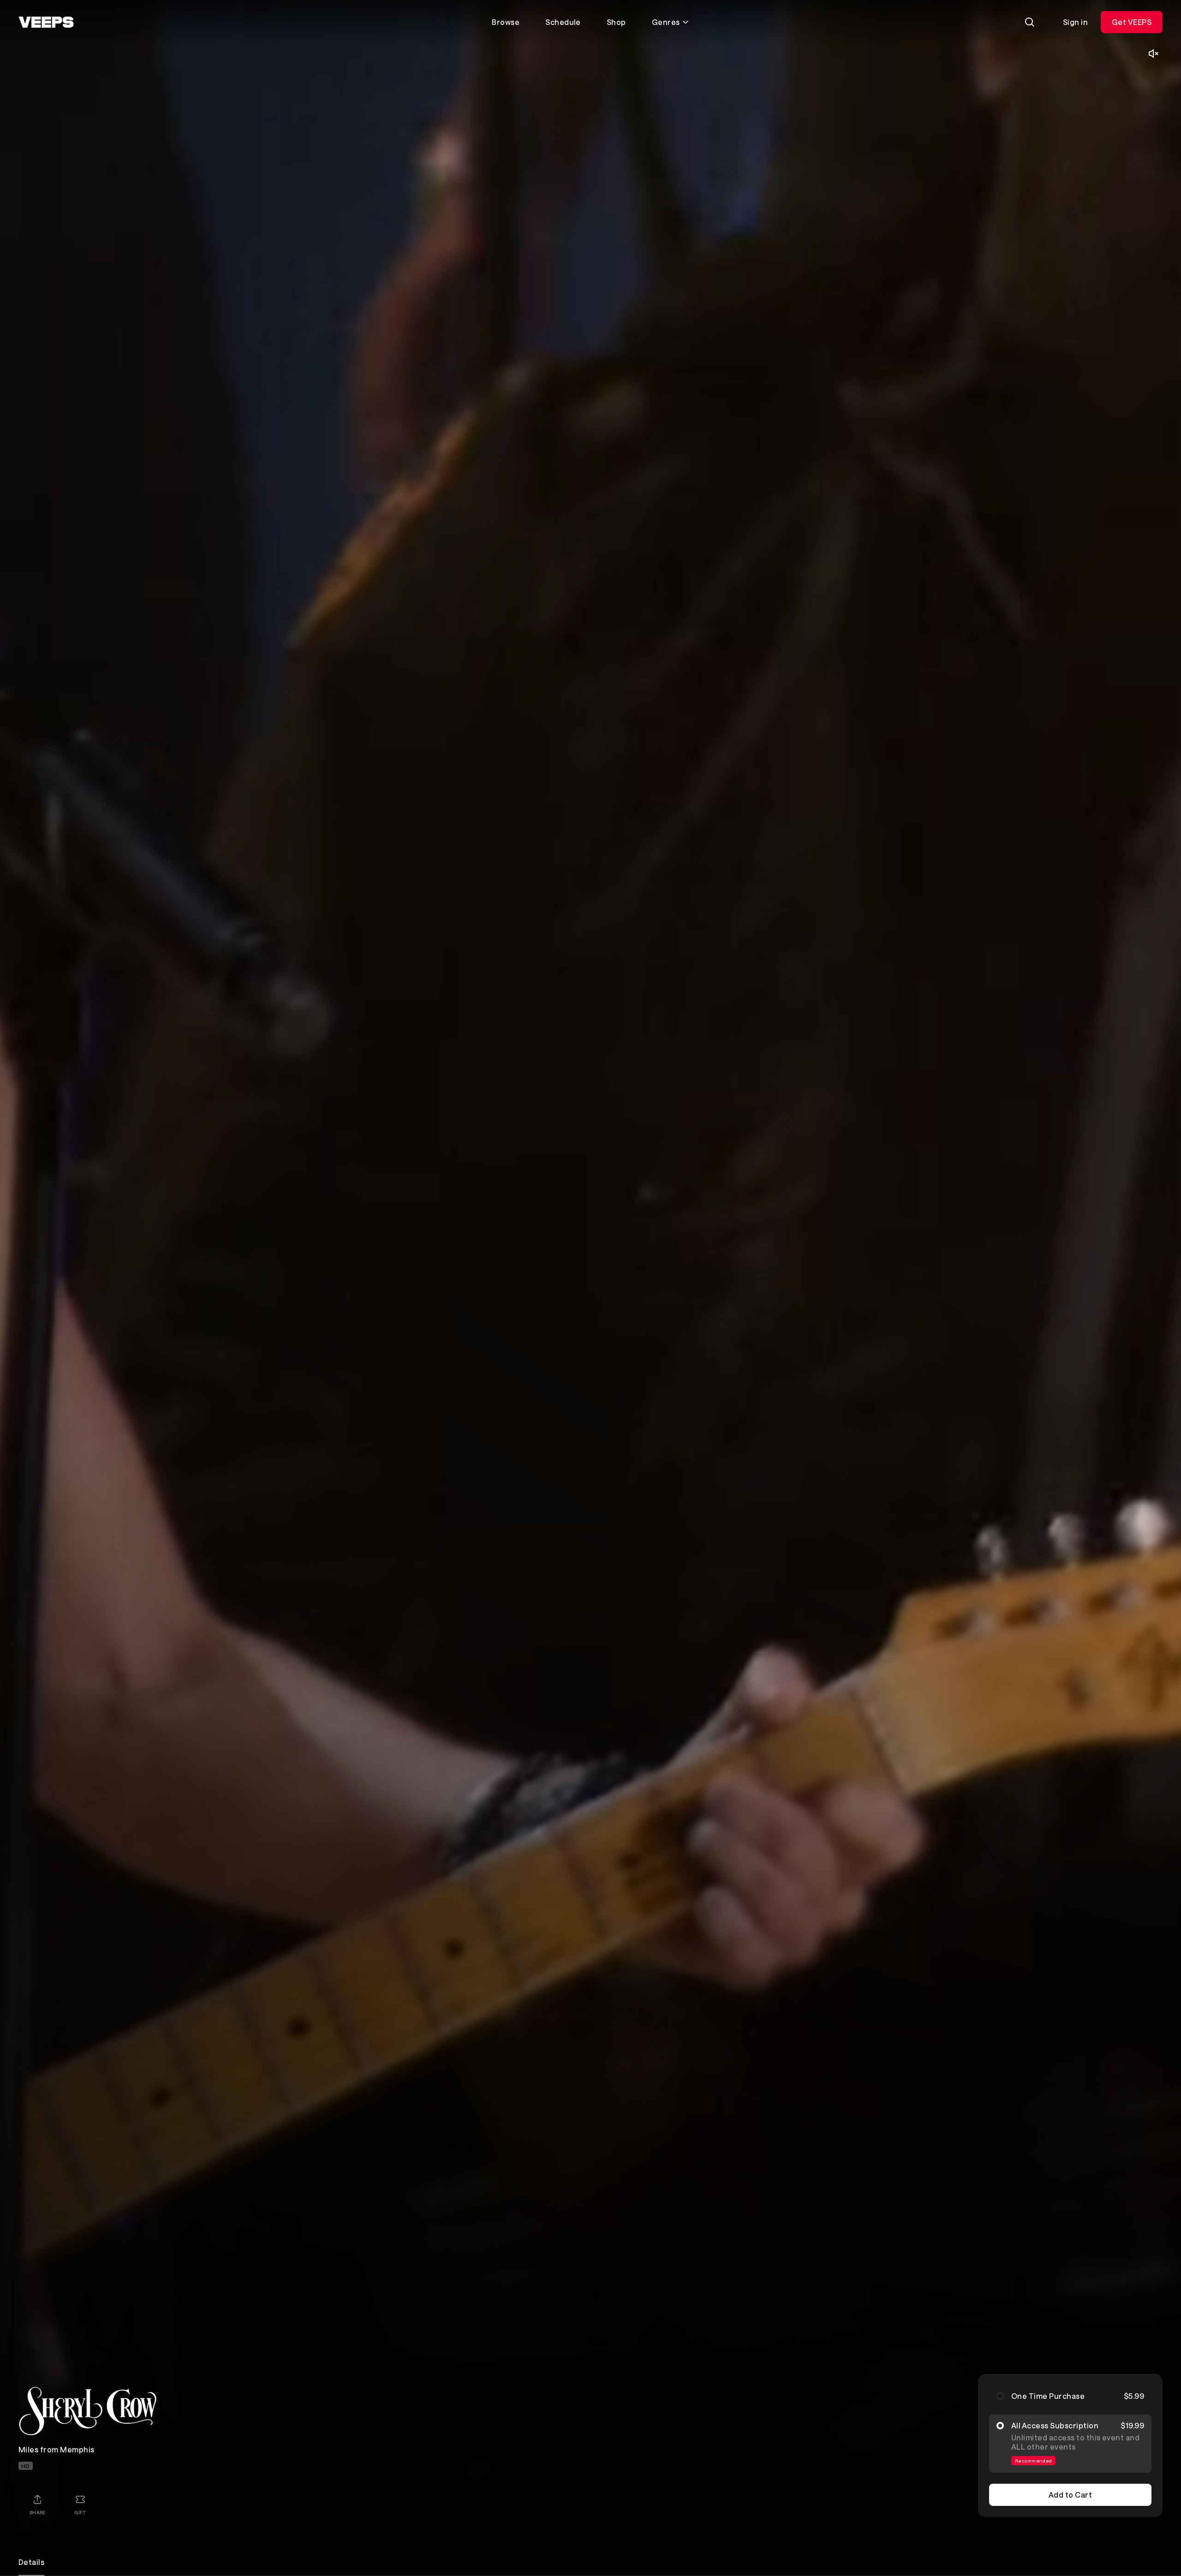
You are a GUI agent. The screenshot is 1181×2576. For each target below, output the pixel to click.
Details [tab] (31, 2562)
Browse (506, 22)
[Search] (1030, 22)
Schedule (563, 22)
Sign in (1075, 22)
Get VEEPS (1132, 22)
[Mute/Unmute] (1153, 54)
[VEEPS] (46, 22)
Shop (616, 22)
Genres (666, 22)
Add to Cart (1070, 2495)
